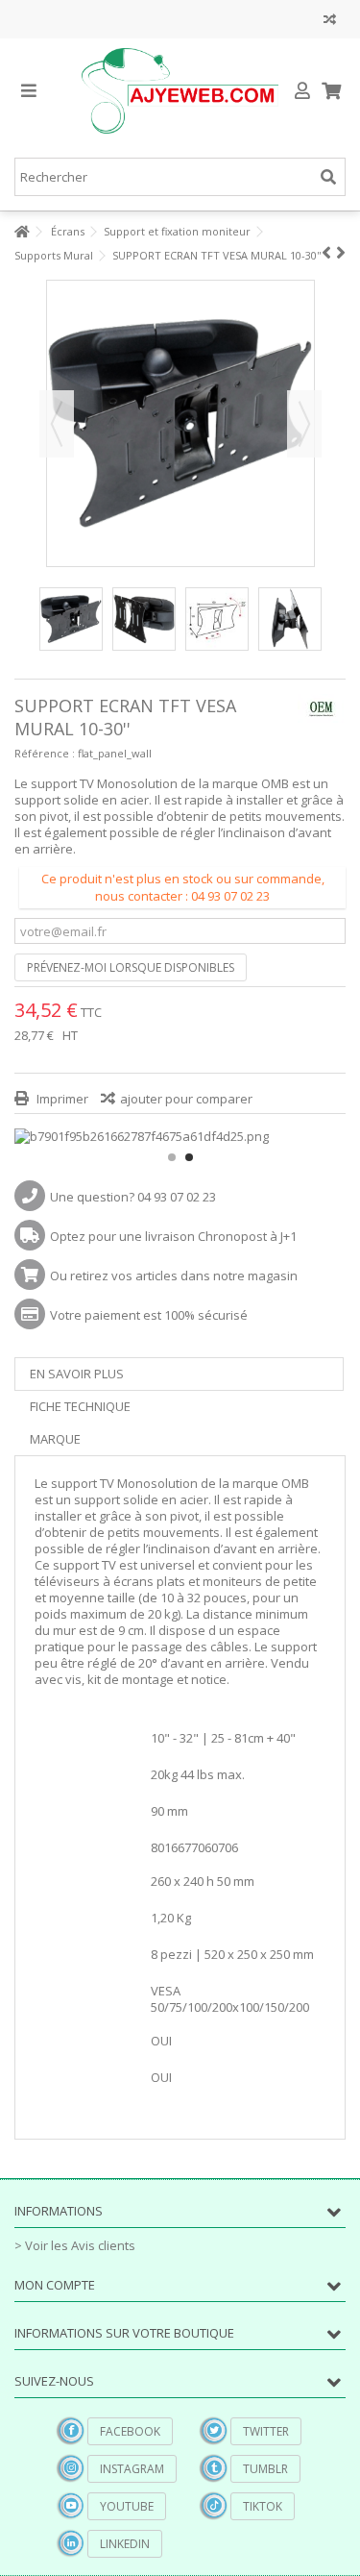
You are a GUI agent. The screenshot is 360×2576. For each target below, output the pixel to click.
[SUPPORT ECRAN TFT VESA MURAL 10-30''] (71, 619)
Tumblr (265, 2469)
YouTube (127, 2506)
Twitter (266, 2431)
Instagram (132, 2469)
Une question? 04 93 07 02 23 (133, 1197)
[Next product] (341, 253)
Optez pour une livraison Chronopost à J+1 (173, 1236)
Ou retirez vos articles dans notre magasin (174, 1276)
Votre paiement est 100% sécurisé (149, 1315)
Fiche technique (80, 1406)
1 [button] (172, 1157)
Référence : (45, 753)
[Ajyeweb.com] (180, 91)
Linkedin (125, 2544)
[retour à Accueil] (20, 232)
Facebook (130, 2431)
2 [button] (189, 1157)
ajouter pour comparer (186, 1099)
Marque (55, 1439)
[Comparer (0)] (330, 22)
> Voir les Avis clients (75, 2245)
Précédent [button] (57, 424)
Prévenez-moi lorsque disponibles (131, 967)
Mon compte (55, 2285)
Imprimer (61, 1099)
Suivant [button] (304, 424)
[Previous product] (326, 253)
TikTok (263, 2506)
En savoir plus (77, 1374)
